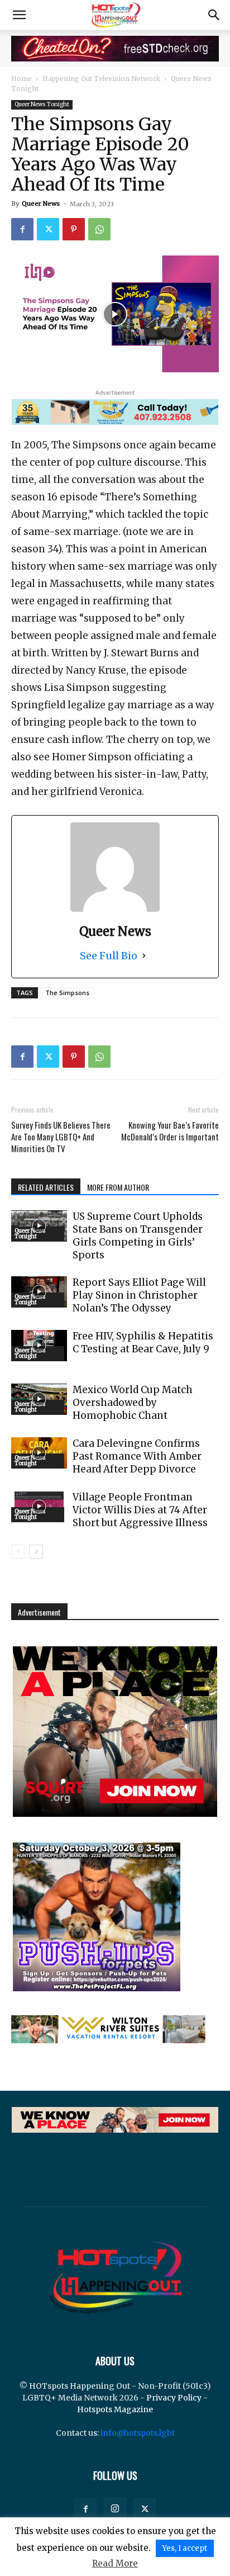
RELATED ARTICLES (46, 1187)
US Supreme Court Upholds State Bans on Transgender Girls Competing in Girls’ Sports (138, 1236)
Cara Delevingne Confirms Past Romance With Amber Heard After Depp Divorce (137, 1456)
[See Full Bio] (144, 956)
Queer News (41, 203)
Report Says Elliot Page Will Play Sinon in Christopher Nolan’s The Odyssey (139, 1295)
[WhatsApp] (99, 229)
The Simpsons (67, 993)
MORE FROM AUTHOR (118, 1187)
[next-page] (36, 1552)
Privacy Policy (174, 2398)
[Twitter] (48, 229)
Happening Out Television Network (101, 79)
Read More (115, 2563)
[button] (19, 15)
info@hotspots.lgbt (138, 2433)
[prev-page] (18, 1552)
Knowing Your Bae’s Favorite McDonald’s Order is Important (170, 1131)
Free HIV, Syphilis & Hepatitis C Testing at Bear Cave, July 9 (143, 1343)
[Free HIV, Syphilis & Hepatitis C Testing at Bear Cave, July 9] (39, 1346)
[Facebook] (22, 229)
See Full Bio (109, 956)
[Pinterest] (74, 229)
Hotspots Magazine (115, 2409)
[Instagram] (115, 2509)
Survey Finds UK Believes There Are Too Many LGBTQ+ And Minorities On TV (61, 1137)
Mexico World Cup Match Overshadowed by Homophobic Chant (133, 1403)
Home (21, 79)
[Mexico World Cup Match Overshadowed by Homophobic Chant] (39, 1399)
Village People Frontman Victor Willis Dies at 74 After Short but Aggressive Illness (140, 1510)
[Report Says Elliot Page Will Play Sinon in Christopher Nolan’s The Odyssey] (39, 1292)
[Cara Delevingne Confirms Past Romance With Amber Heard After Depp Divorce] (39, 1453)
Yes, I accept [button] (185, 2548)
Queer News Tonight (42, 104)
